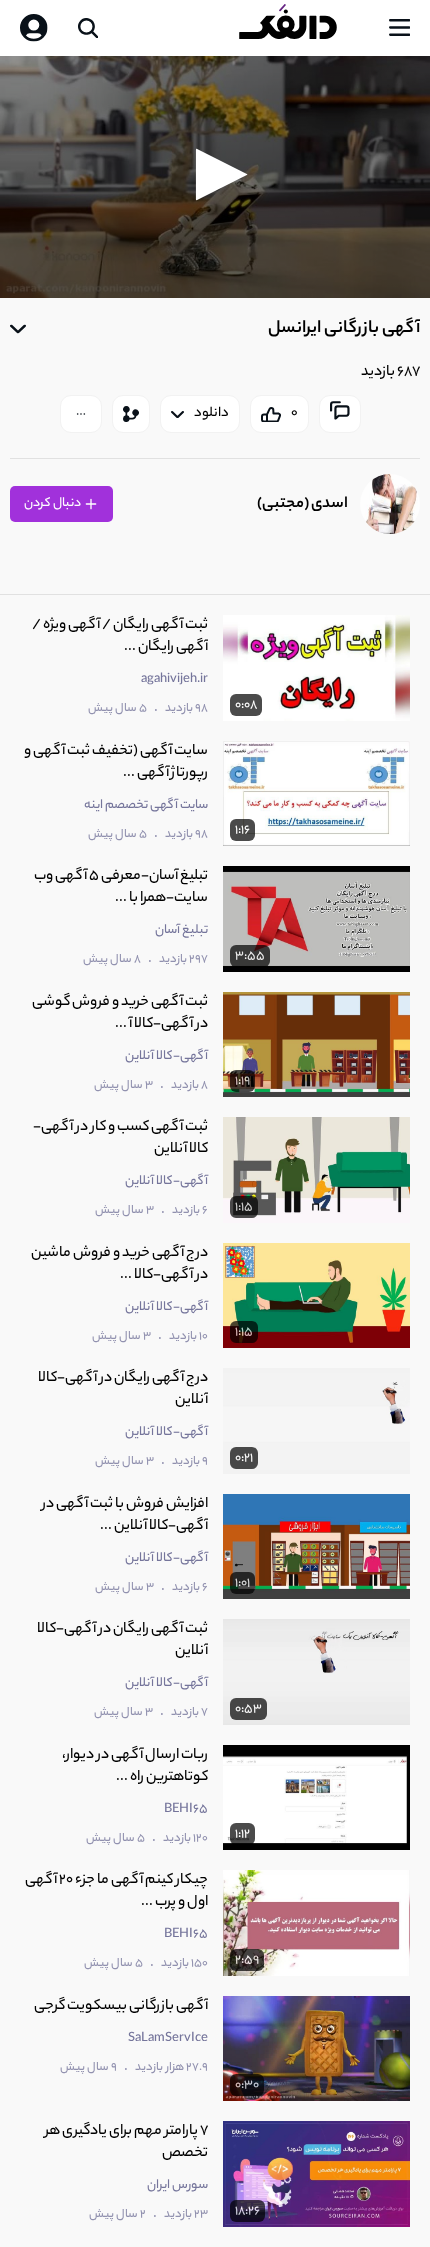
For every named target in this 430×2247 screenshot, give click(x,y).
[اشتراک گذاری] (131, 414)
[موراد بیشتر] (81, 414)
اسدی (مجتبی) (302, 504)
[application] (215, 177)
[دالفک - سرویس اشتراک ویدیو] (304, 28)
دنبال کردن (53, 503)
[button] (215, 174)
